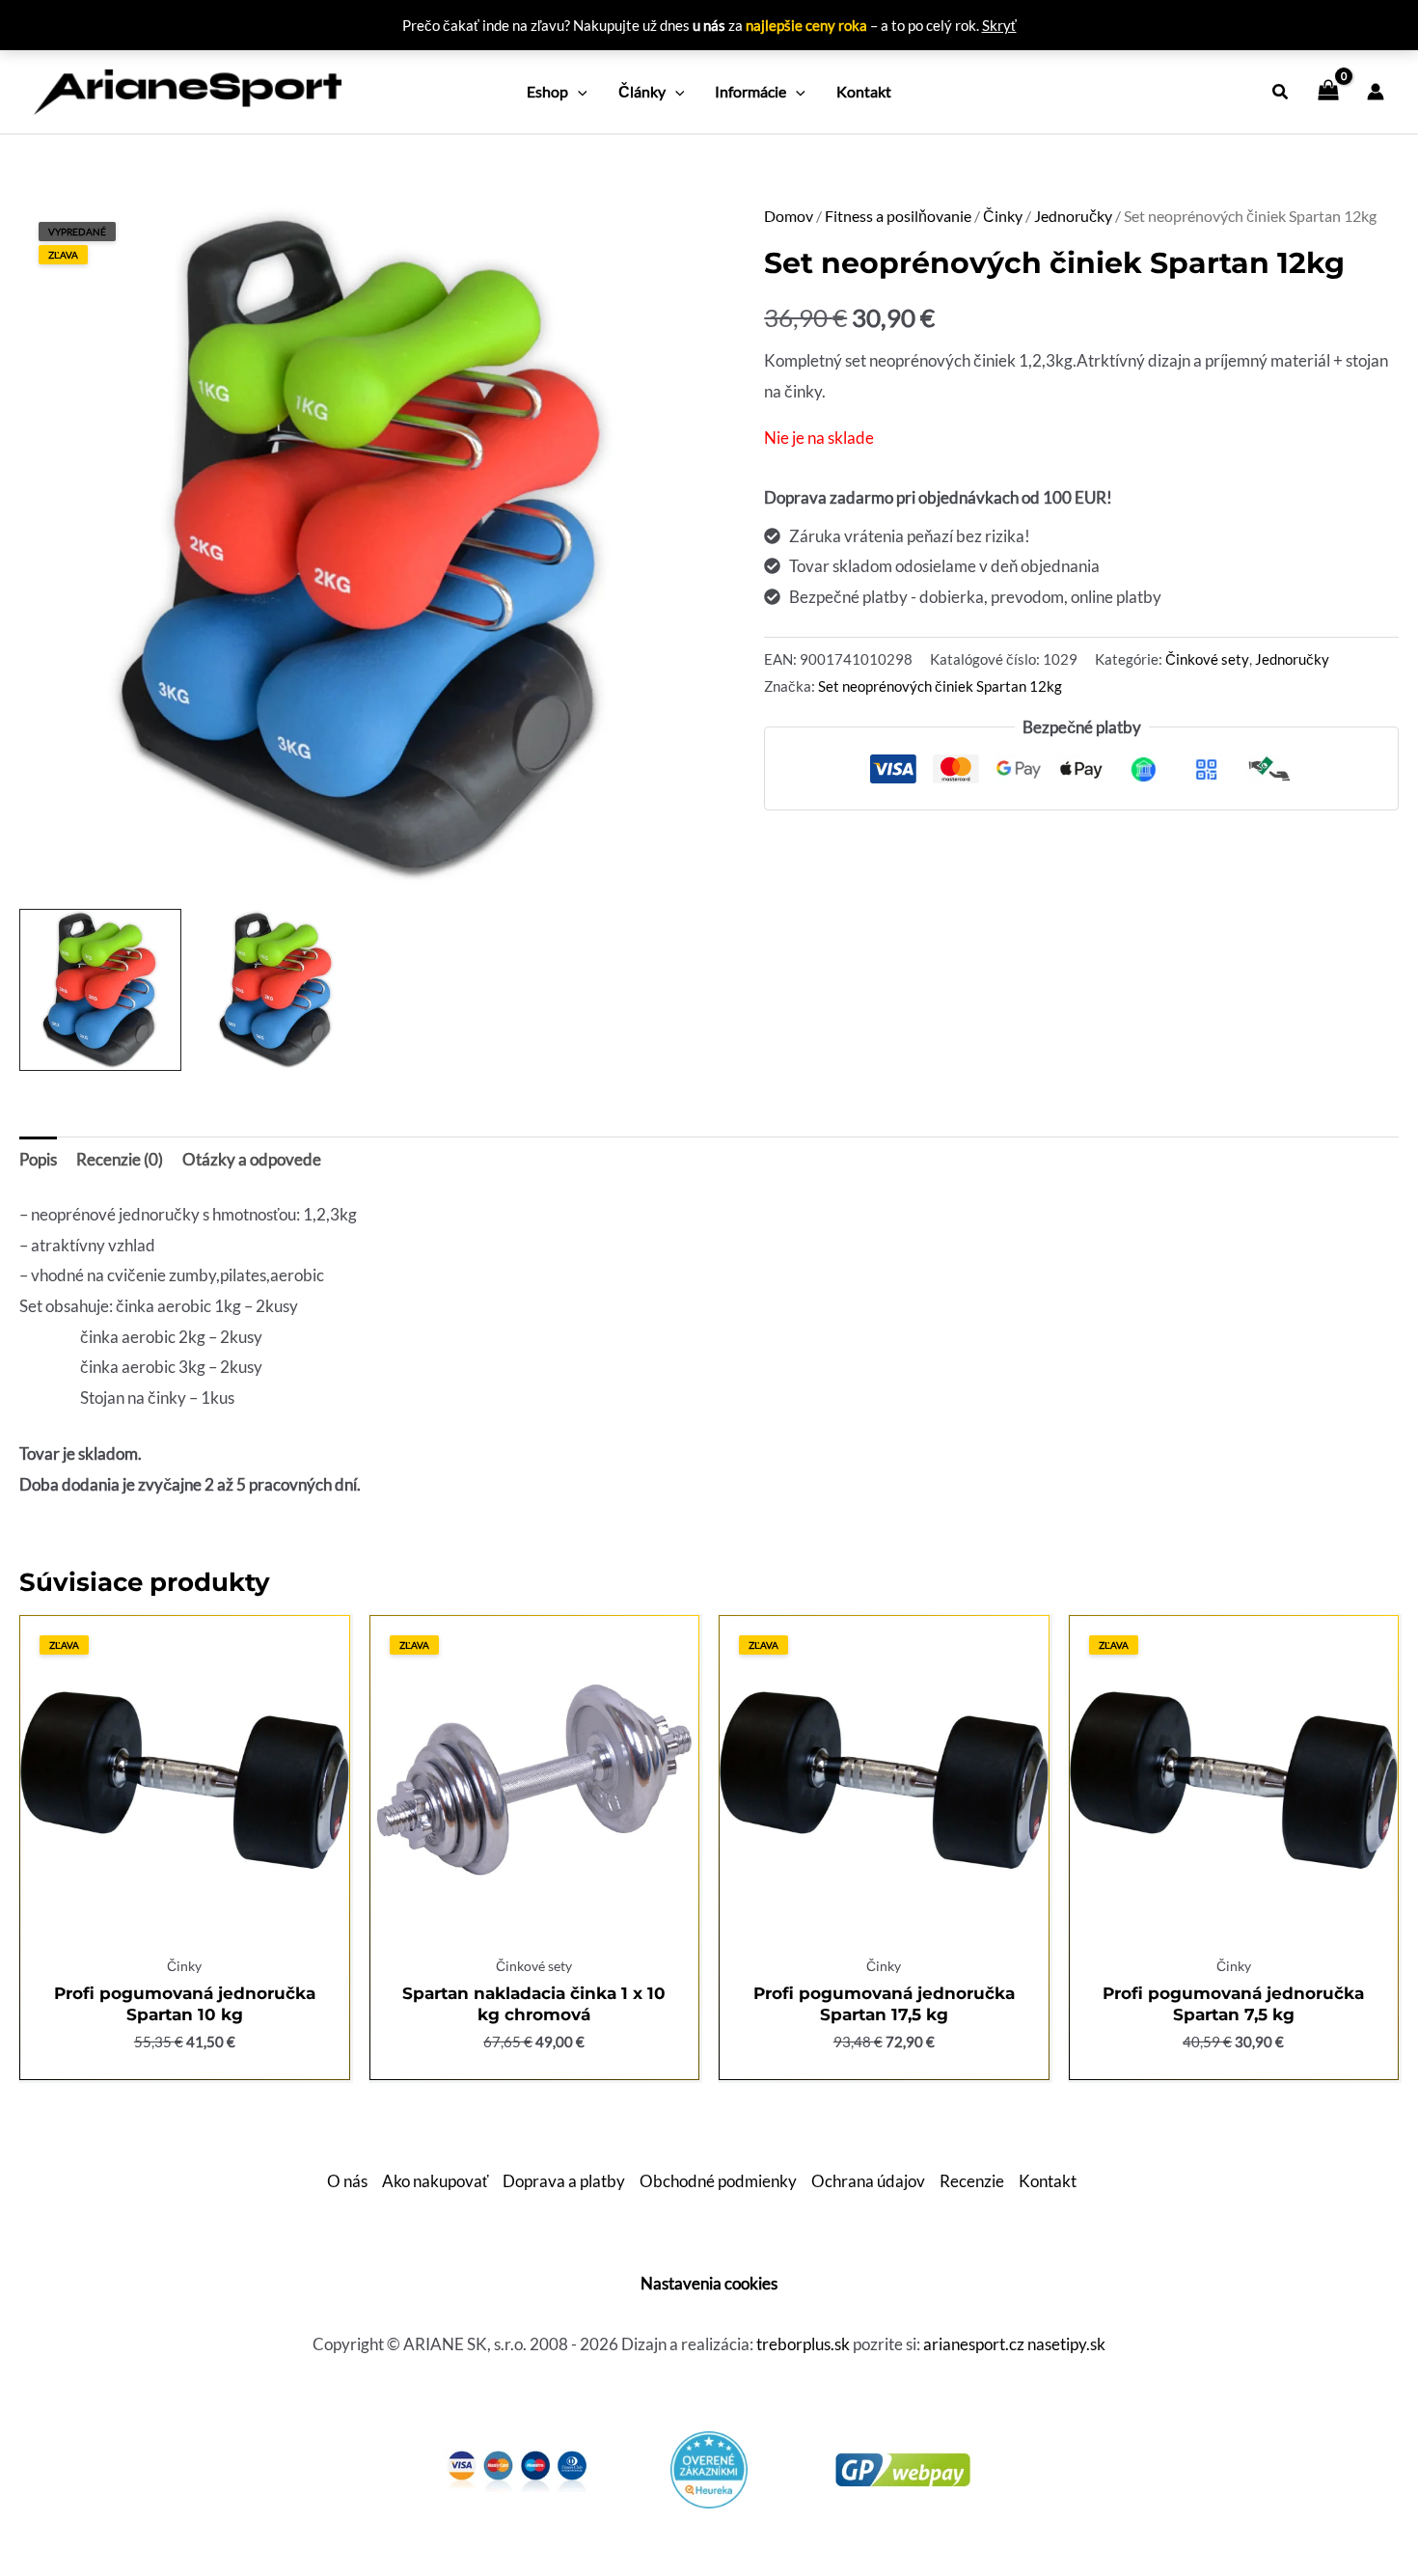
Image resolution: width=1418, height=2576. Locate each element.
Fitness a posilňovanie (898, 216)
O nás (347, 2181)
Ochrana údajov (868, 2181)
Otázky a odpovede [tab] (252, 1159)
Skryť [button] (999, 25)
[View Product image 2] (277, 990)
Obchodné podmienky (718, 2181)
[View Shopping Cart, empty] (1328, 92)
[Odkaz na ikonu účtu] (1376, 92)
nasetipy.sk (1066, 2344)
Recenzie (972, 2181)
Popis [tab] (38, 1159)
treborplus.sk (803, 2344)
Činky (1003, 216)
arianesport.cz (974, 2344)
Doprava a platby (564, 2181)
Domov (789, 216)
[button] (578, 92)
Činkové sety (1207, 659)
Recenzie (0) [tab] (120, 1159)
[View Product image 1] (100, 990)
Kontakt (1048, 2181)
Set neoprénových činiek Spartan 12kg (940, 686)
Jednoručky (1073, 216)
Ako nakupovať (435, 2181)
